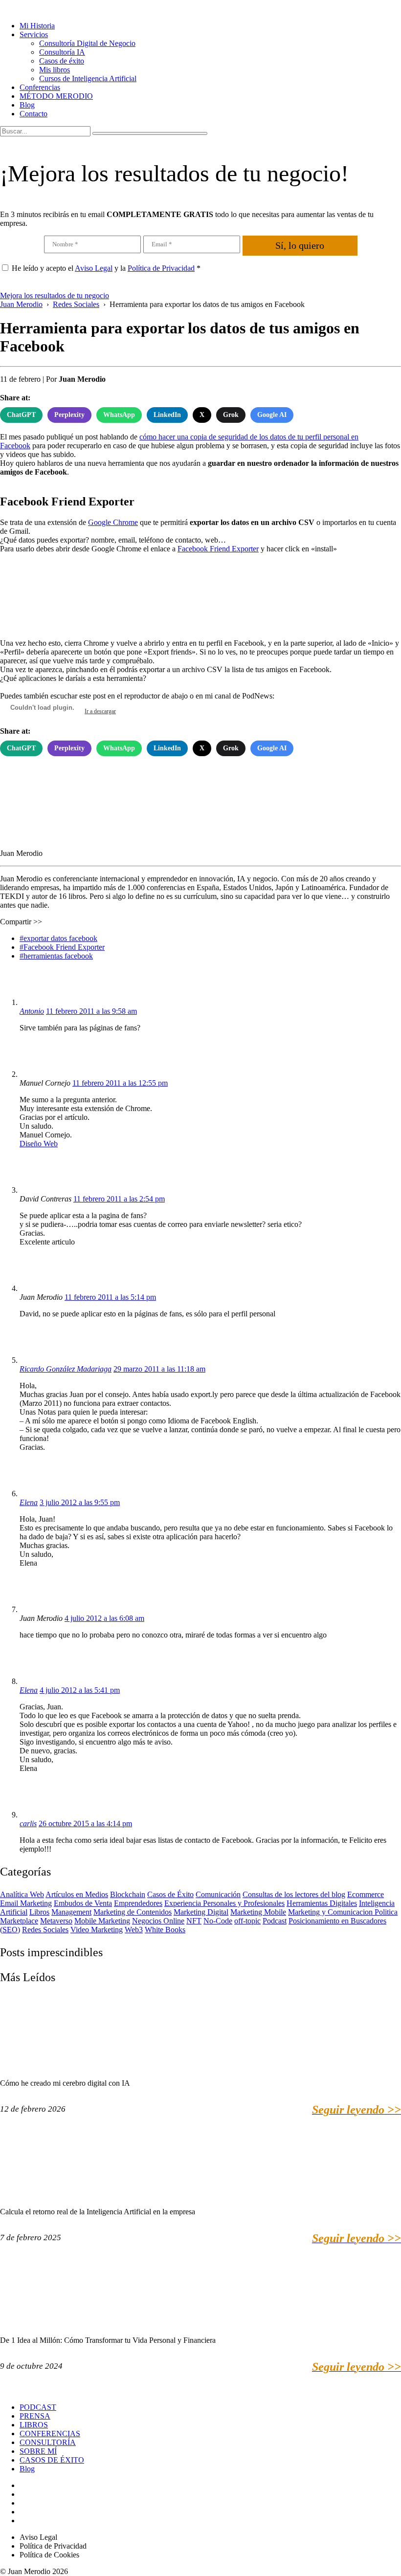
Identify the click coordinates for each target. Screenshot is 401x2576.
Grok (231, 415)
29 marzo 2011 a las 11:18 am (159, 1369)
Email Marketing (26, 1903)
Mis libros (55, 70)
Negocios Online (158, 1921)
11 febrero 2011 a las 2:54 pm (119, 1199)
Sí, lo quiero (300, 245)
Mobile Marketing (102, 1921)
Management (71, 1912)
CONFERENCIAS (50, 2434)
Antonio (32, 1011)
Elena (29, 1502)
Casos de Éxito (170, 1894)
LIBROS (34, 2425)
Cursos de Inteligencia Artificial (88, 78)
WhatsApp (119, 415)
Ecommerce (366, 1894)
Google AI (272, 415)
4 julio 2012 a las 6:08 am (104, 1618)
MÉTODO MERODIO (56, 96)
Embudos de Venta (83, 1903)
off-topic (247, 1921)
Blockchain (128, 1894)
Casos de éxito (62, 61)
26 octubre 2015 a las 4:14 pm (85, 1823)
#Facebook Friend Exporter (62, 947)
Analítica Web (22, 1894)
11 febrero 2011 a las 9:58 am (91, 1011)
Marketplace (19, 1921)
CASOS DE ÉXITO (52, 2460)
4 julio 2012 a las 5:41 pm (80, 1690)
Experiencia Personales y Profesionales (224, 1903)
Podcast (275, 1921)
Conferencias (40, 87)
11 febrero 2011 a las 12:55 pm (120, 1083)
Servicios (34, 34)
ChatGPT (21, 415)
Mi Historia (37, 26)
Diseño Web (39, 1144)
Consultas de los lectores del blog (294, 1894)
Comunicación (218, 1894)
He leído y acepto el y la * (106, 268)
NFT (194, 1921)
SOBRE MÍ (38, 2451)
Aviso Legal (94, 268)
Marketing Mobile (258, 1912)
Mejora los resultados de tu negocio (55, 295)
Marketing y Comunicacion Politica (343, 1912)
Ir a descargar (100, 711)
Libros (39, 1912)
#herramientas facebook (56, 956)
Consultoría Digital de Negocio (87, 43)
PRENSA (35, 2416)
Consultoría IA (62, 52)
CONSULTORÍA (48, 2442)
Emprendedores (138, 1903)
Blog (27, 105)
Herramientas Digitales (322, 1903)
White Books (165, 1930)
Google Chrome (113, 522)
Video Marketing (97, 1930)
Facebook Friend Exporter (218, 549)
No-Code (218, 1921)
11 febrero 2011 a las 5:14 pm (110, 1297)
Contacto (33, 114)
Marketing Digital (201, 1912)
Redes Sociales (45, 1930)
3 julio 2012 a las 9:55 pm (80, 1502)
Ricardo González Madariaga (66, 1369)
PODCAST (38, 2407)
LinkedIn (167, 415)
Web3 (134, 1930)
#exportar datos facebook (58, 938)
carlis (28, 1823)
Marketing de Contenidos (133, 1912)
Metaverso (56, 1921)
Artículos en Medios (77, 1894)
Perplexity (69, 415)
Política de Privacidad (161, 268)
